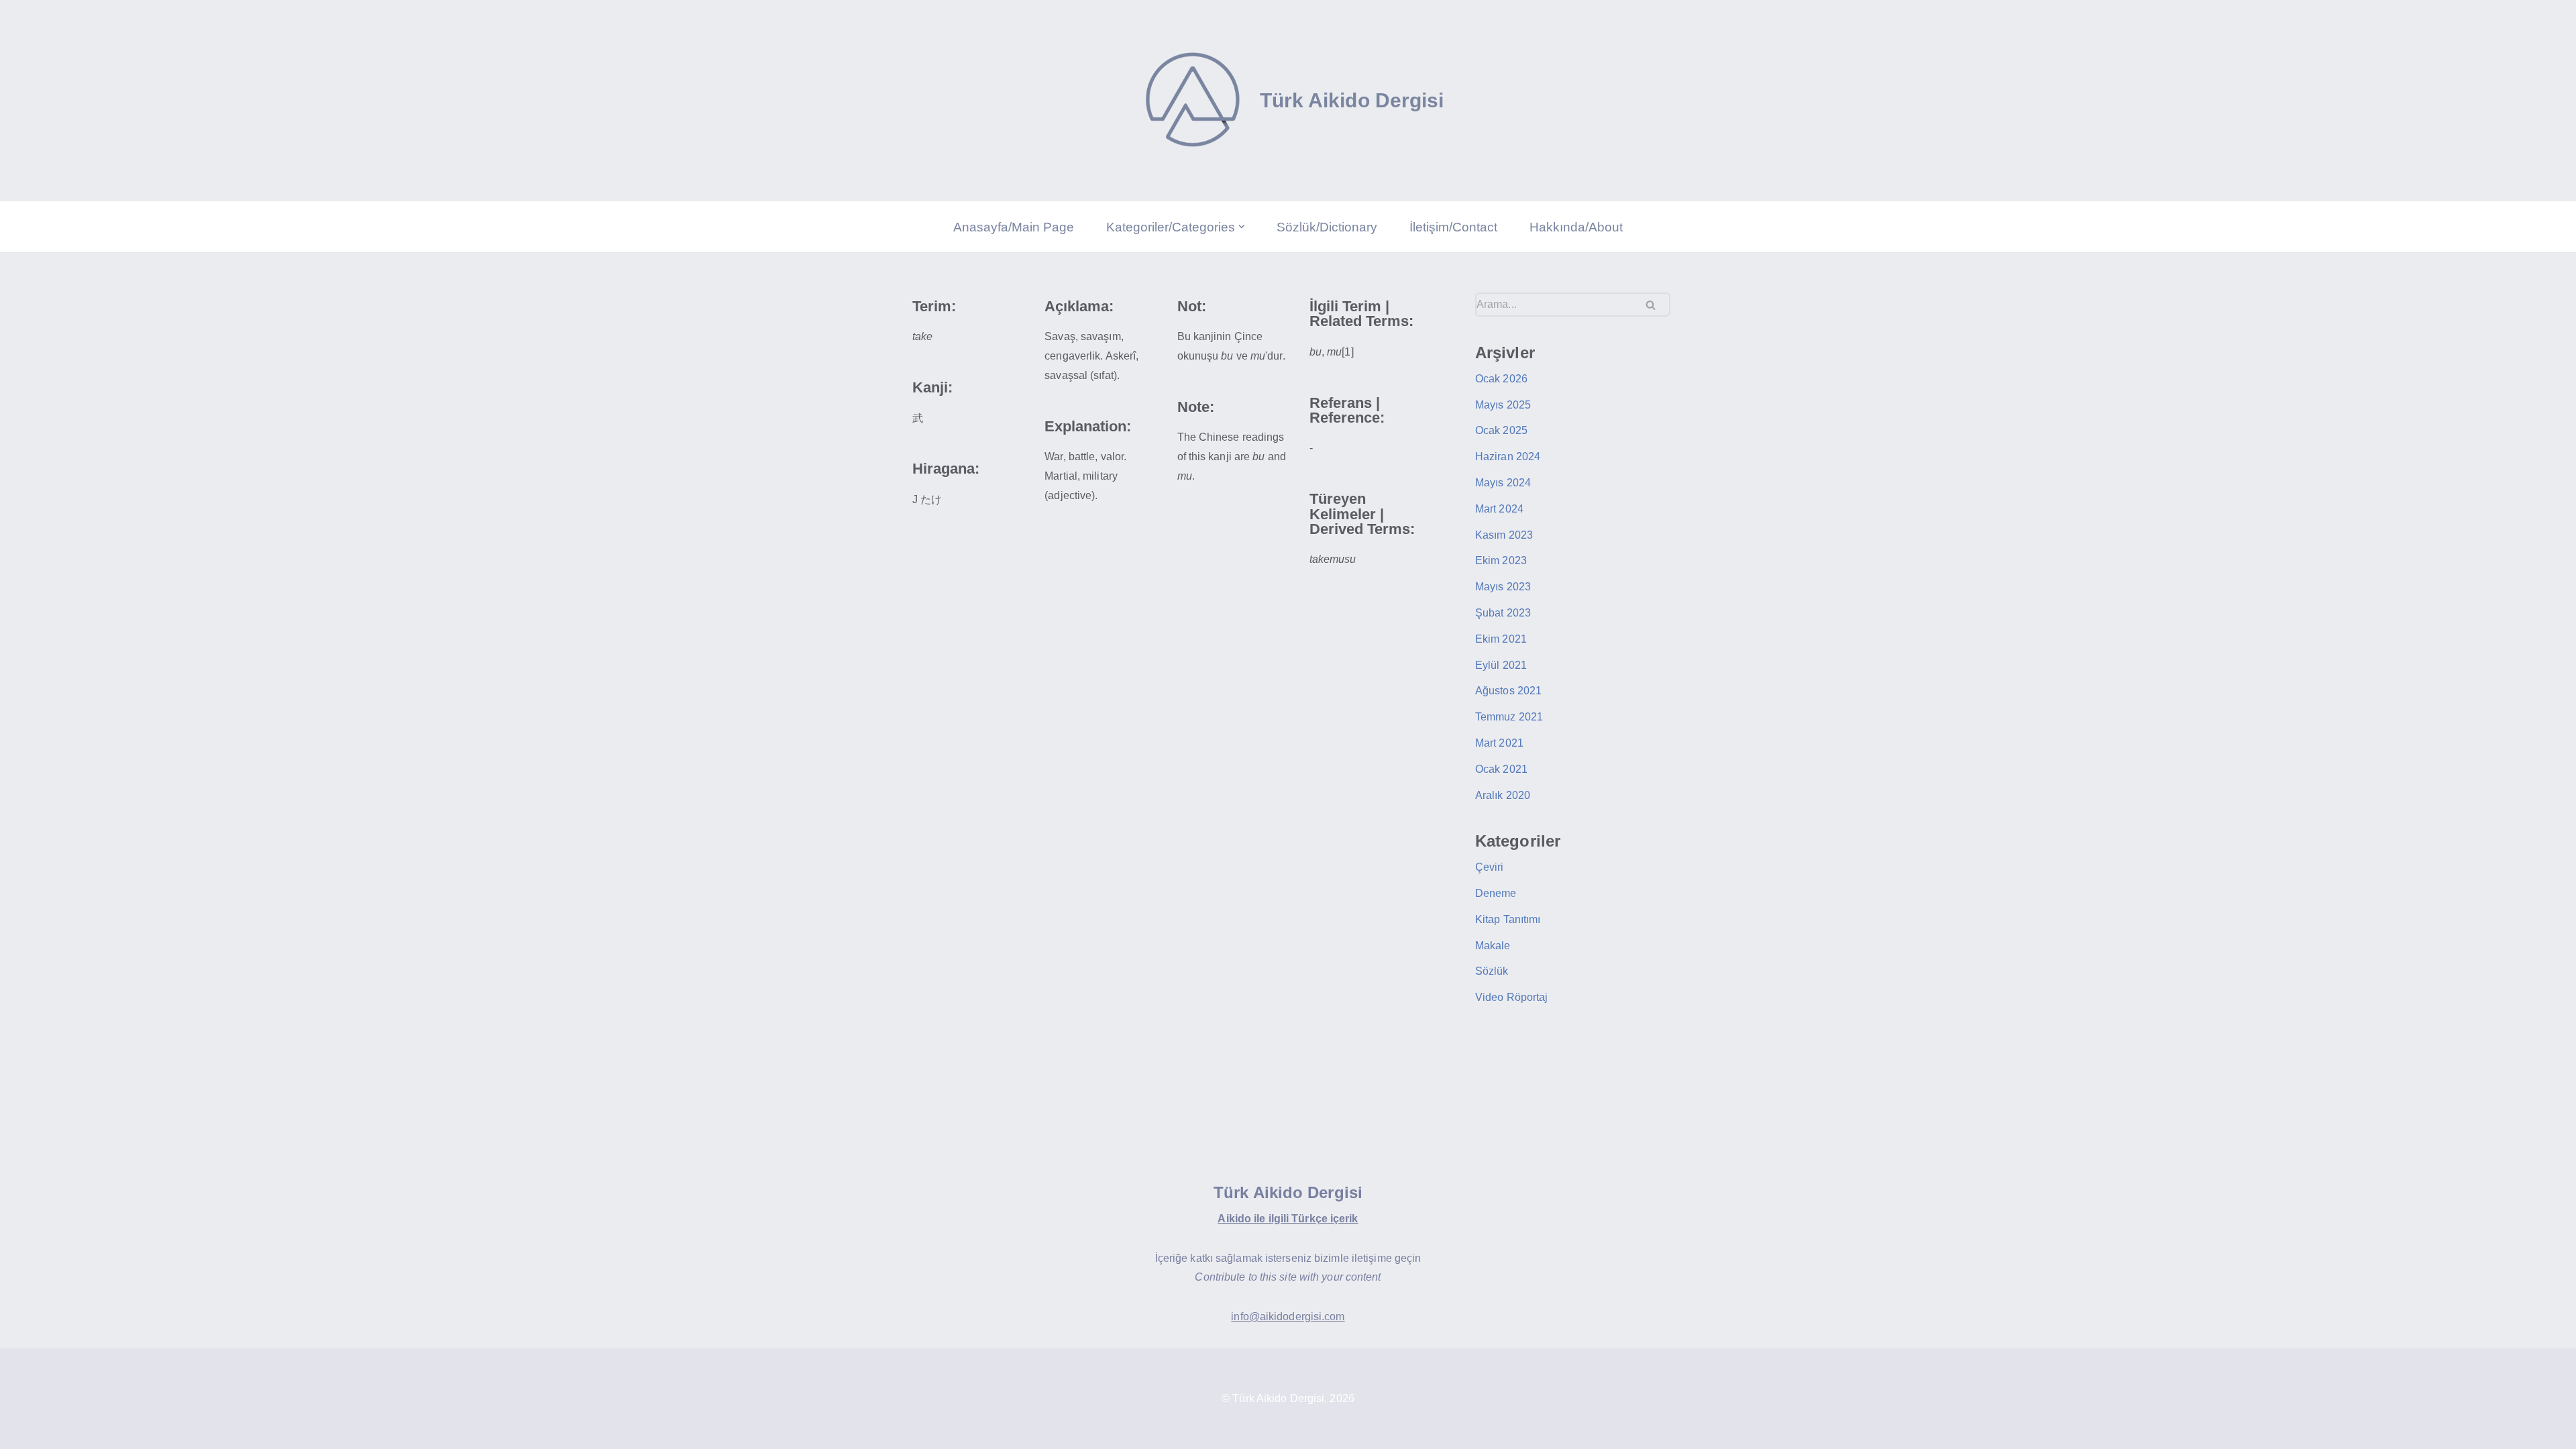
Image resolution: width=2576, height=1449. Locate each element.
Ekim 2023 (1501, 560)
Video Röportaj (1511, 997)
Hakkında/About (1576, 227)
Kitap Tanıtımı (1508, 919)
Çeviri (1490, 867)
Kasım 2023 (1504, 535)
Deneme (1496, 893)
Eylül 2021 (1501, 665)
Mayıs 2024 (1503, 483)
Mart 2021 (1499, 743)
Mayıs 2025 (1503, 405)
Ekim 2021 (1501, 639)
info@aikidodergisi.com (1288, 1317)
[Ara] (1655, 305)
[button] (1242, 227)
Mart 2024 (1499, 509)
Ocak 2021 (1501, 769)
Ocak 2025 (1501, 430)
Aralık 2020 (1503, 795)
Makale (1493, 946)
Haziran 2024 (1508, 457)
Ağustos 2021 (1508, 691)
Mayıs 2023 (1503, 587)
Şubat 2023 (1503, 613)
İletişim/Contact (1453, 227)
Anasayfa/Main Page (1014, 227)
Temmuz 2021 (1509, 717)
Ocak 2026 (1501, 379)
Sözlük (1492, 971)
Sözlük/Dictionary (1327, 227)
